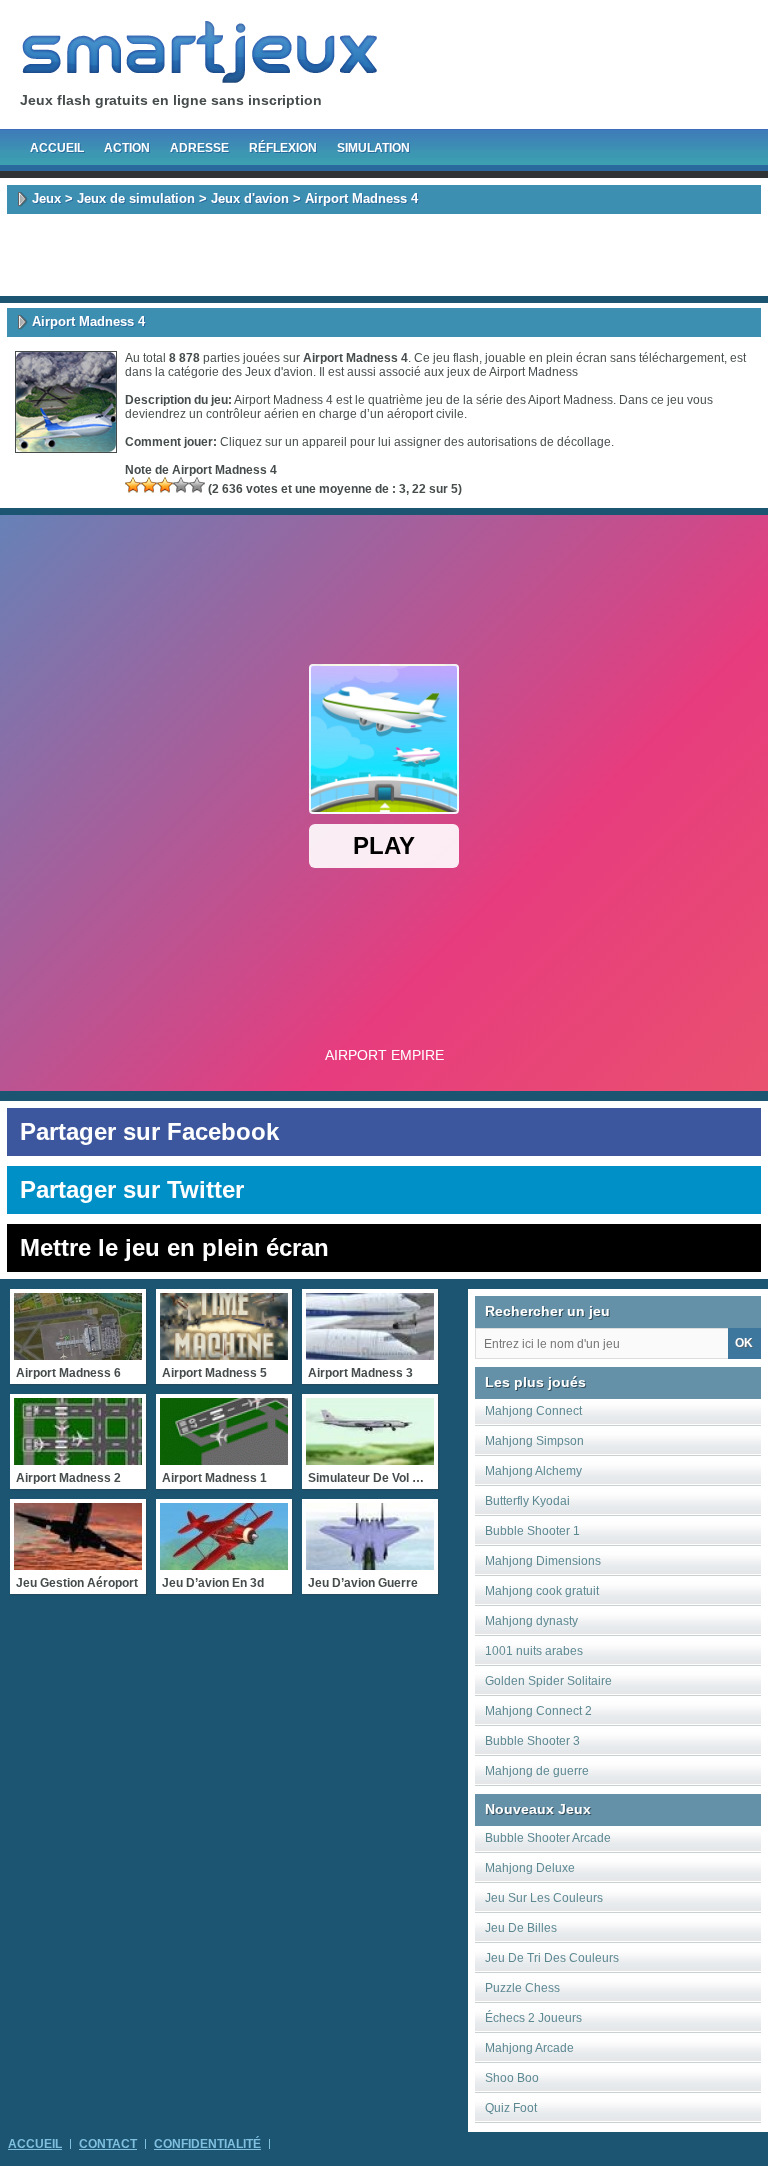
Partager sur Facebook (149, 1131)
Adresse (199, 148)
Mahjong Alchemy (533, 1471)
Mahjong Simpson (534, 1441)
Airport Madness (533, 372)
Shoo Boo (512, 2078)
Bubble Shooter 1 (532, 1531)
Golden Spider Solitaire (548, 1681)
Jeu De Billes (521, 1928)
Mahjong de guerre (537, 1771)
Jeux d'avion (250, 198)
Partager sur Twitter (132, 1189)
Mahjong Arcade (529, 2048)
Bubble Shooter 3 (532, 1741)
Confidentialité (207, 2144)
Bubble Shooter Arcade (548, 1838)
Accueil (57, 148)
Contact (108, 2144)
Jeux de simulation (136, 198)
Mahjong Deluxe (530, 1868)
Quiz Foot (511, 2108)
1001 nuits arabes (534, 1651)
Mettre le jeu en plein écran (174, 1247)
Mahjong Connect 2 (538, 1711)
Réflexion (283, 148)
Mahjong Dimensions (543, 1561)
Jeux (46, 198)
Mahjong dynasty (531, 1621)
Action (127, 148)
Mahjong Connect (533, 1411)
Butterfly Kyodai (527, 1501)
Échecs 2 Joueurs (533, 2018)
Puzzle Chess (522, 1988)
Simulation (373, 148)
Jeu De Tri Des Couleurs (552, 1958)
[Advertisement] (384, 255)
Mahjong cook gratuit (542, 1591)
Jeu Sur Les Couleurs (544, 1898)
